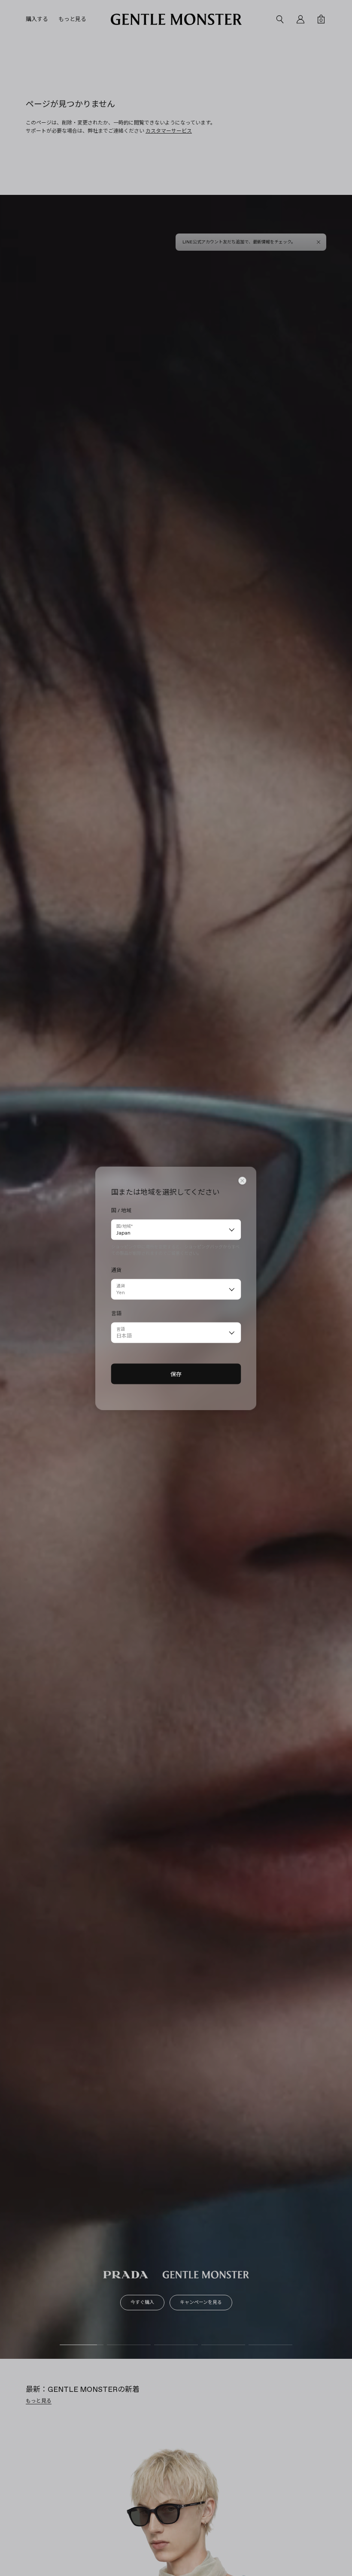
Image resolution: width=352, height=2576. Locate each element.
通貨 (121, 1285)
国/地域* (124, 1226)
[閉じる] (243, 1180)
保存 (176, 1374)
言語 (121, 1329)
